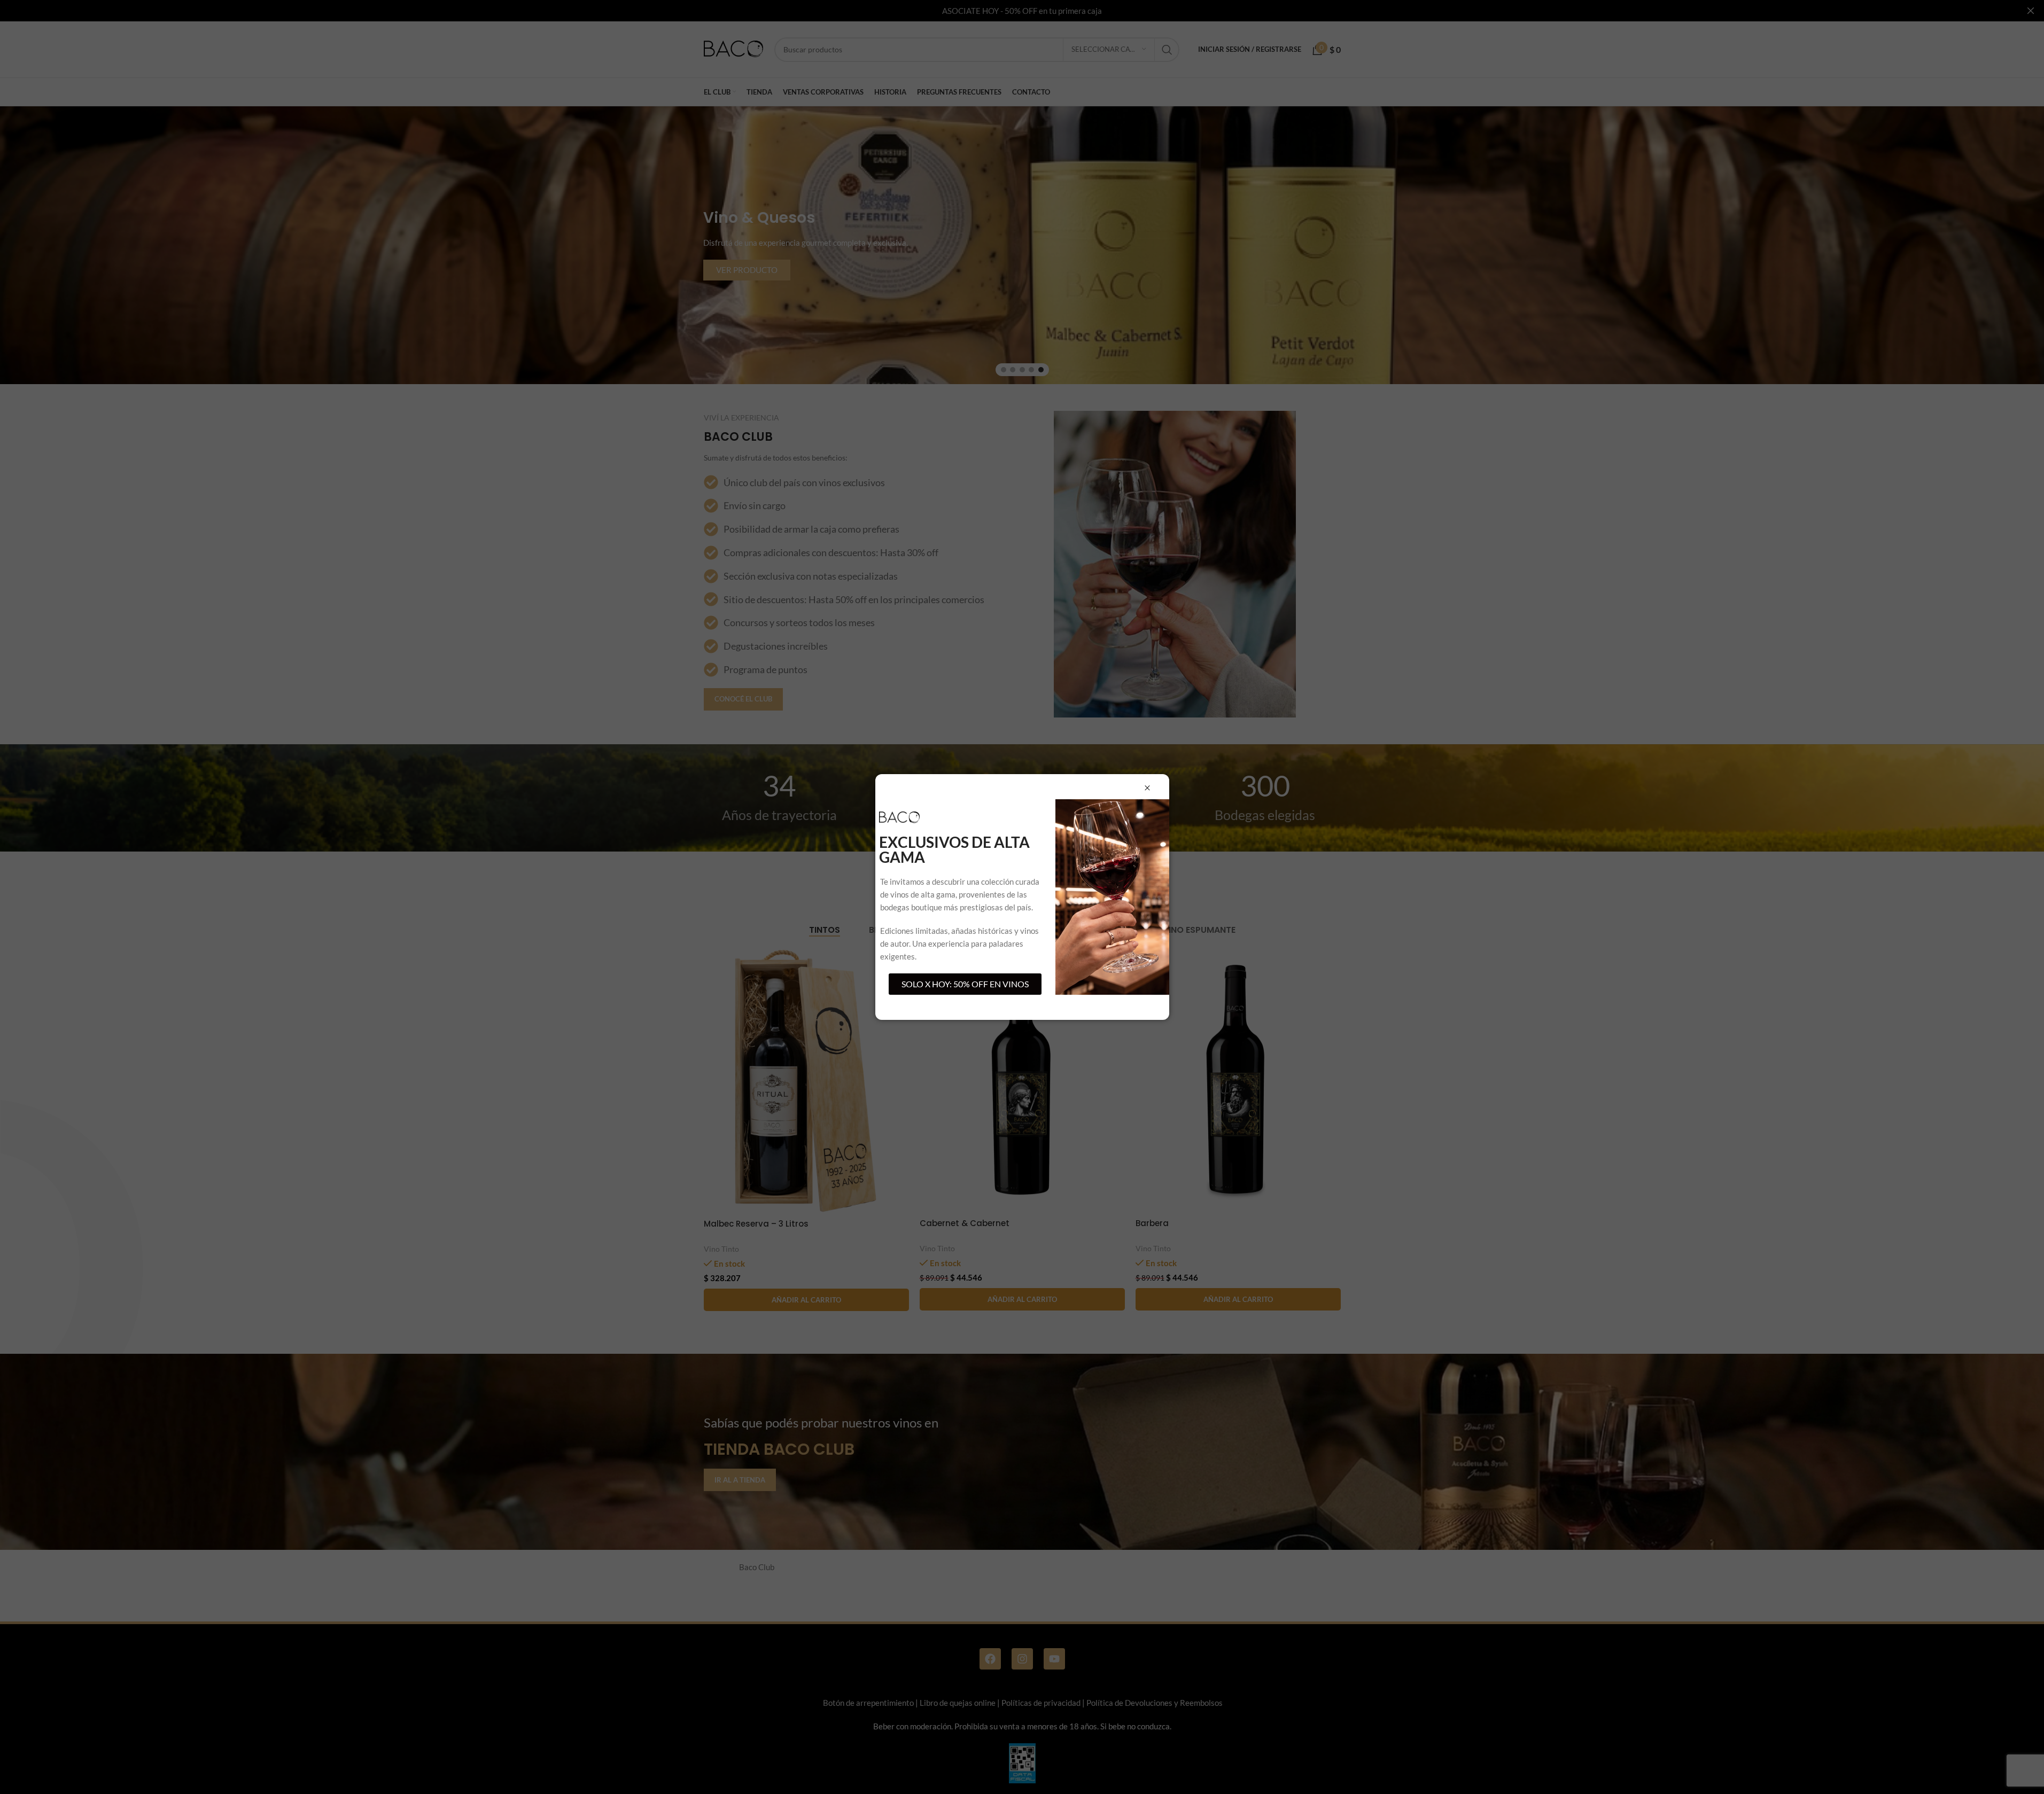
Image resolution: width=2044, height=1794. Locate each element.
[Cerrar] (1147, 788)
